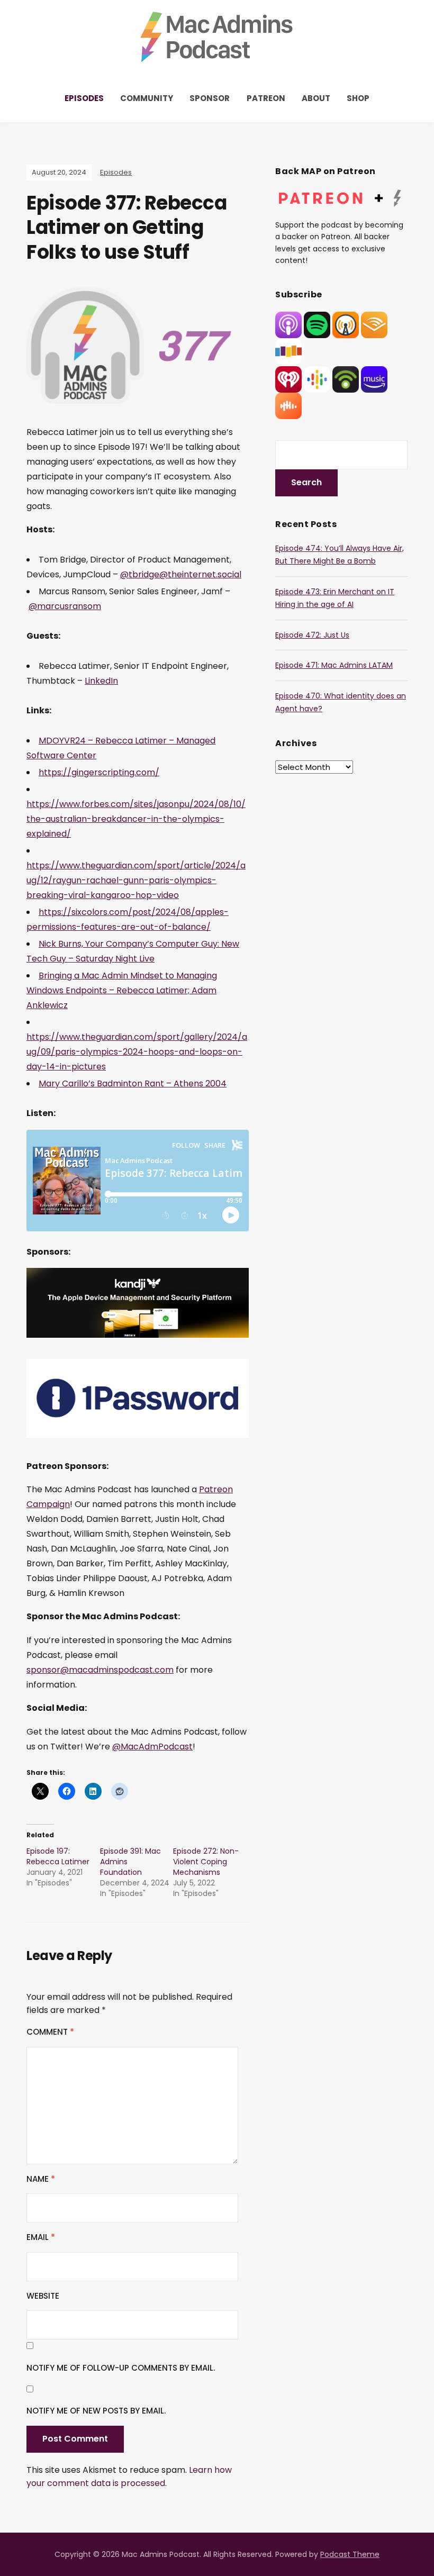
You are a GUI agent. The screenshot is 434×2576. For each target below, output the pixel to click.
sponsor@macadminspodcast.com (100, 1670)
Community (147, 98)
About (316, 98)
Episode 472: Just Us (312, 635)
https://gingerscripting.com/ (99, 772)
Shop (358, 98)
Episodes (84, 98)
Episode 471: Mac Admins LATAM (334, 665)
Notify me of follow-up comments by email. (121, 2368)
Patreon (266, 98)
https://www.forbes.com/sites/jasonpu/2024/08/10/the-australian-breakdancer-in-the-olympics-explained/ (136, 819)
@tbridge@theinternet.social (181, 574)
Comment (50, 2032)
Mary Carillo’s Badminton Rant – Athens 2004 (133, 1083)
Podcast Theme (350, 2554)
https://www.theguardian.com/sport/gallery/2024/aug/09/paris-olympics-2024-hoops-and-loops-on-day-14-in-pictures (137, 1052)
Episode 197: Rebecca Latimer (58, 1856)
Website (43, 2296)
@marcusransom (65, 606)
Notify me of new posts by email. (96, 2411)
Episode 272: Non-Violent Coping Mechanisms (206, 1862)
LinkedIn (101, 681)
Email (41, 2237)
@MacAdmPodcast (152, 1747)
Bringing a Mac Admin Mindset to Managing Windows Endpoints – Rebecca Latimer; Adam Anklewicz (122, 990)
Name (41, 2179)
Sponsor (210, 98)
